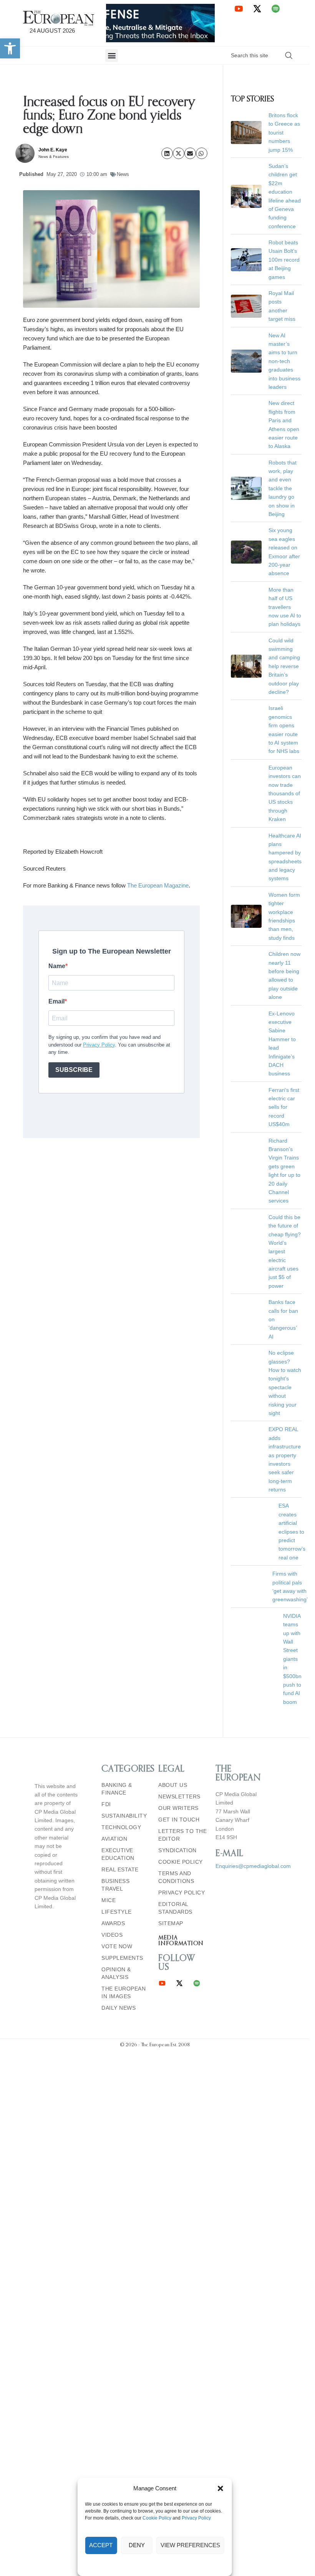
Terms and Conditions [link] (176, 1834)
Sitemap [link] (171, 1880)
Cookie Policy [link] (157, 2518)
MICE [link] (109, 1857)
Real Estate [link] (120, 1826)
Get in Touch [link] (179, 1776)
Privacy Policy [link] (196, 2518)
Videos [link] (112, 1892)
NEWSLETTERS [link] (179, 1753)
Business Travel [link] (115, 1842)
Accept (101, 2545)
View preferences (190, 2545)
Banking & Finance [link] (117, 1746)
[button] (220, 2488)
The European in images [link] (124, 1949)
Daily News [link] (119, 1965)
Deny (137, 2545)
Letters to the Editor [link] (182, 1792)
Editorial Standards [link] (175, 1865)
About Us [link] (173, 1742)
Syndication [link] (177, 1807)
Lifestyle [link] (117, 1869)
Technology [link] (121, 1784)
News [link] (123, 174)
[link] (10, 48)
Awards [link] (113, 1880)
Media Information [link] (181, 1898)
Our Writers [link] (178, 1765)
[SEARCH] (289, 55)
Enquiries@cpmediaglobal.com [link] (253, 1823)
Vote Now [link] (117, 1903)
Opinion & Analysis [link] (116, 1930)
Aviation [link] (114, 1796)
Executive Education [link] (118, 1811)
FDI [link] (106, 1761)
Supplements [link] (122, 1915)
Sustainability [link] (124, 1773)
